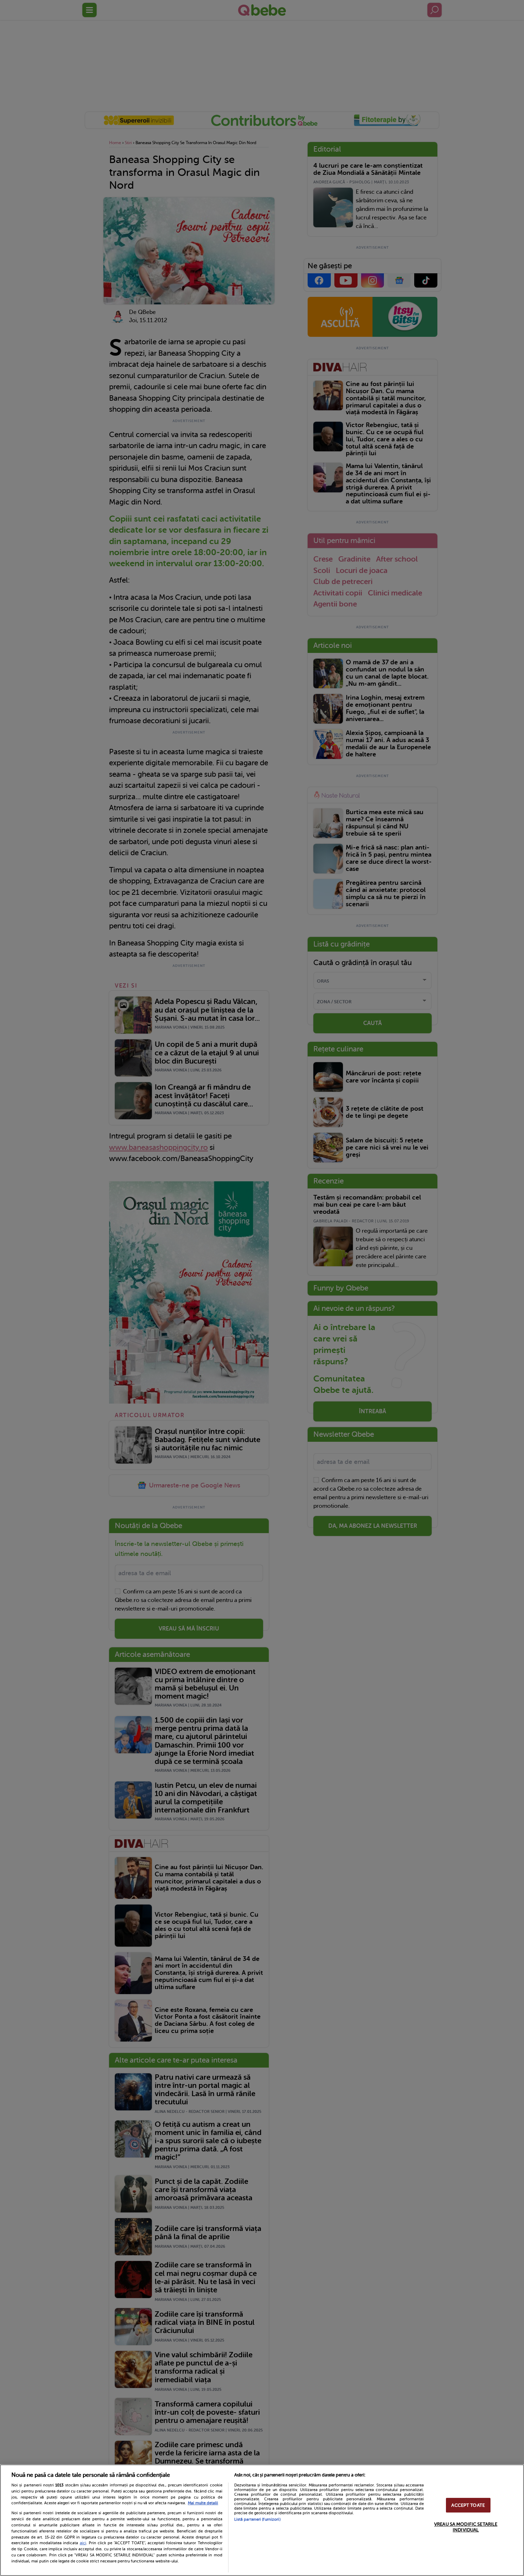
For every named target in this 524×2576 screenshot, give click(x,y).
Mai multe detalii (203, 2503)
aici (83, 2543)
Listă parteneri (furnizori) (257, 2519)
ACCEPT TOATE (468, 2505)
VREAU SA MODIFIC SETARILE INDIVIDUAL (466, 2527)
